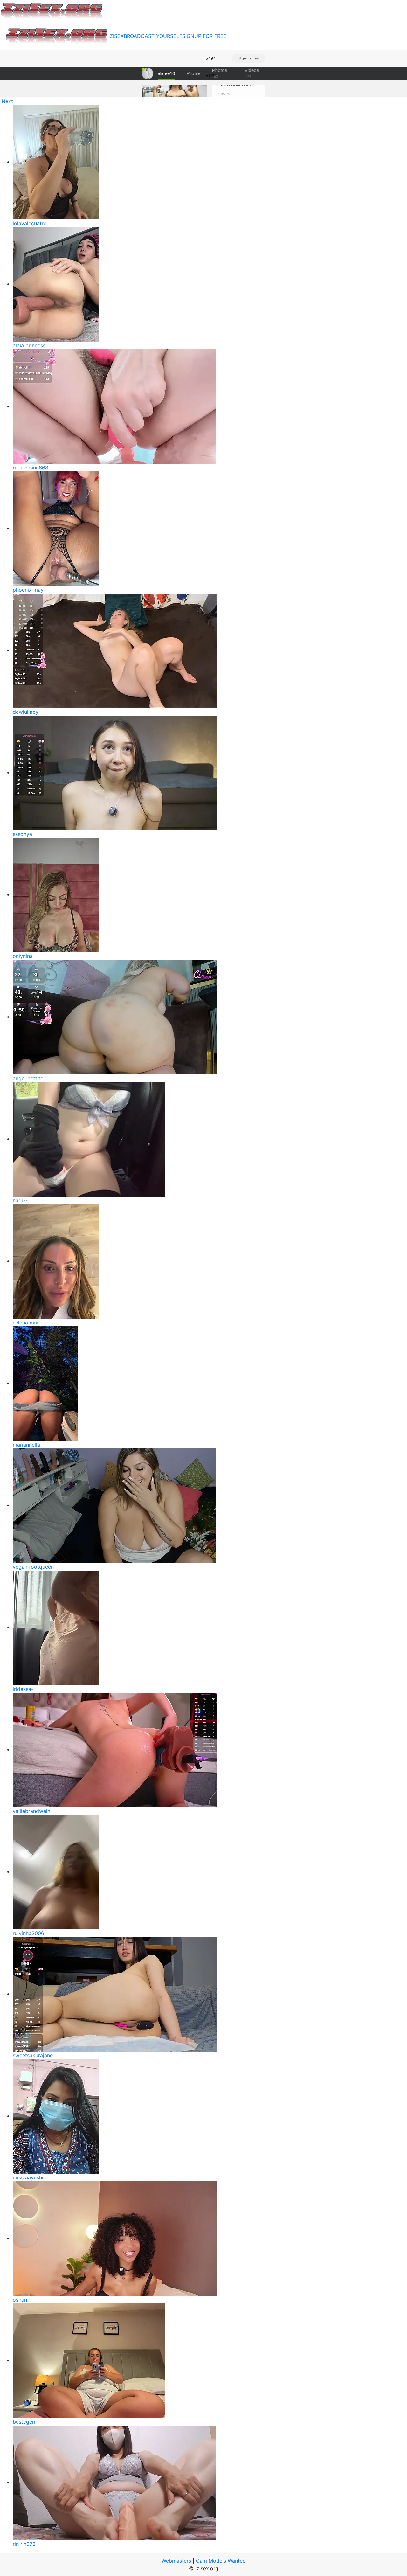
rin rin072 (24, 2544)
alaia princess (29, 345)
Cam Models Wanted (221, 2561)
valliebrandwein (31, 1811)
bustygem (25, 2422)
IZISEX (116, 36)
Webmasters (176, 2561)
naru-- (20, 1200)
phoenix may (28, 590)
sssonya (22, 834)
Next (7, 101)
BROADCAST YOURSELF (153, 36)
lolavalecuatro (30, 223)
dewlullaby (26, 712)
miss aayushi (28, 2177)
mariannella (26, 1445)
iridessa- (23, 1689)
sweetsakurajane (33, 2055)
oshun (20, 2300)
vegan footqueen (33, 1567)
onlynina (23, 956)
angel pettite (28, 1078)
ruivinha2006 (28, 1933)
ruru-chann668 (31, 468)
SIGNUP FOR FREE (204, 36)
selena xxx (25, 1323)
